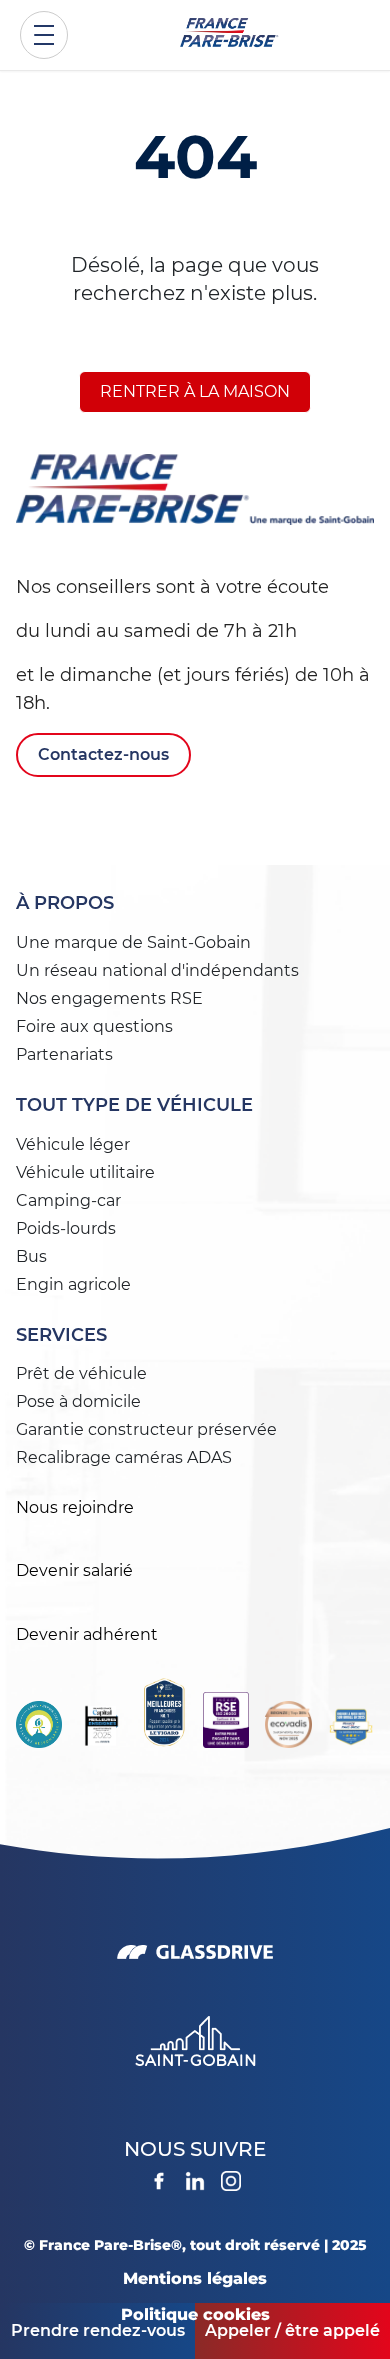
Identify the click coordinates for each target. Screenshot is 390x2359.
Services (61, 1335)
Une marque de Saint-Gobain (133, 942)
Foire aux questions (94, 1026)
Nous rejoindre (75, 1507)
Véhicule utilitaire (85, 1172)
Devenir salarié (74, 1570)
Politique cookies (195, 2314)
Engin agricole (73, 1284)
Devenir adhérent (87, 1634)
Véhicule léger (73, 1144)
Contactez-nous (103, 754)
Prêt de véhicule (81, 1373)
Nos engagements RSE (109, 998)
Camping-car (68, 1200)
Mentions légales (195, 2278)
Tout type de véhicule (134, 1105)
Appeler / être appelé (292, 2330)
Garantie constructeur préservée (146, 1429)
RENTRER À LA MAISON (195, 391)
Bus (31, 1256)
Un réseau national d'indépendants (157, 970)
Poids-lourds (66, 1228)
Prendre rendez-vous (98, 2330)
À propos (65, 903)
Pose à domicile (78, 1401)
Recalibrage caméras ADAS (124, 1457)
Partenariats (64, 1054)
